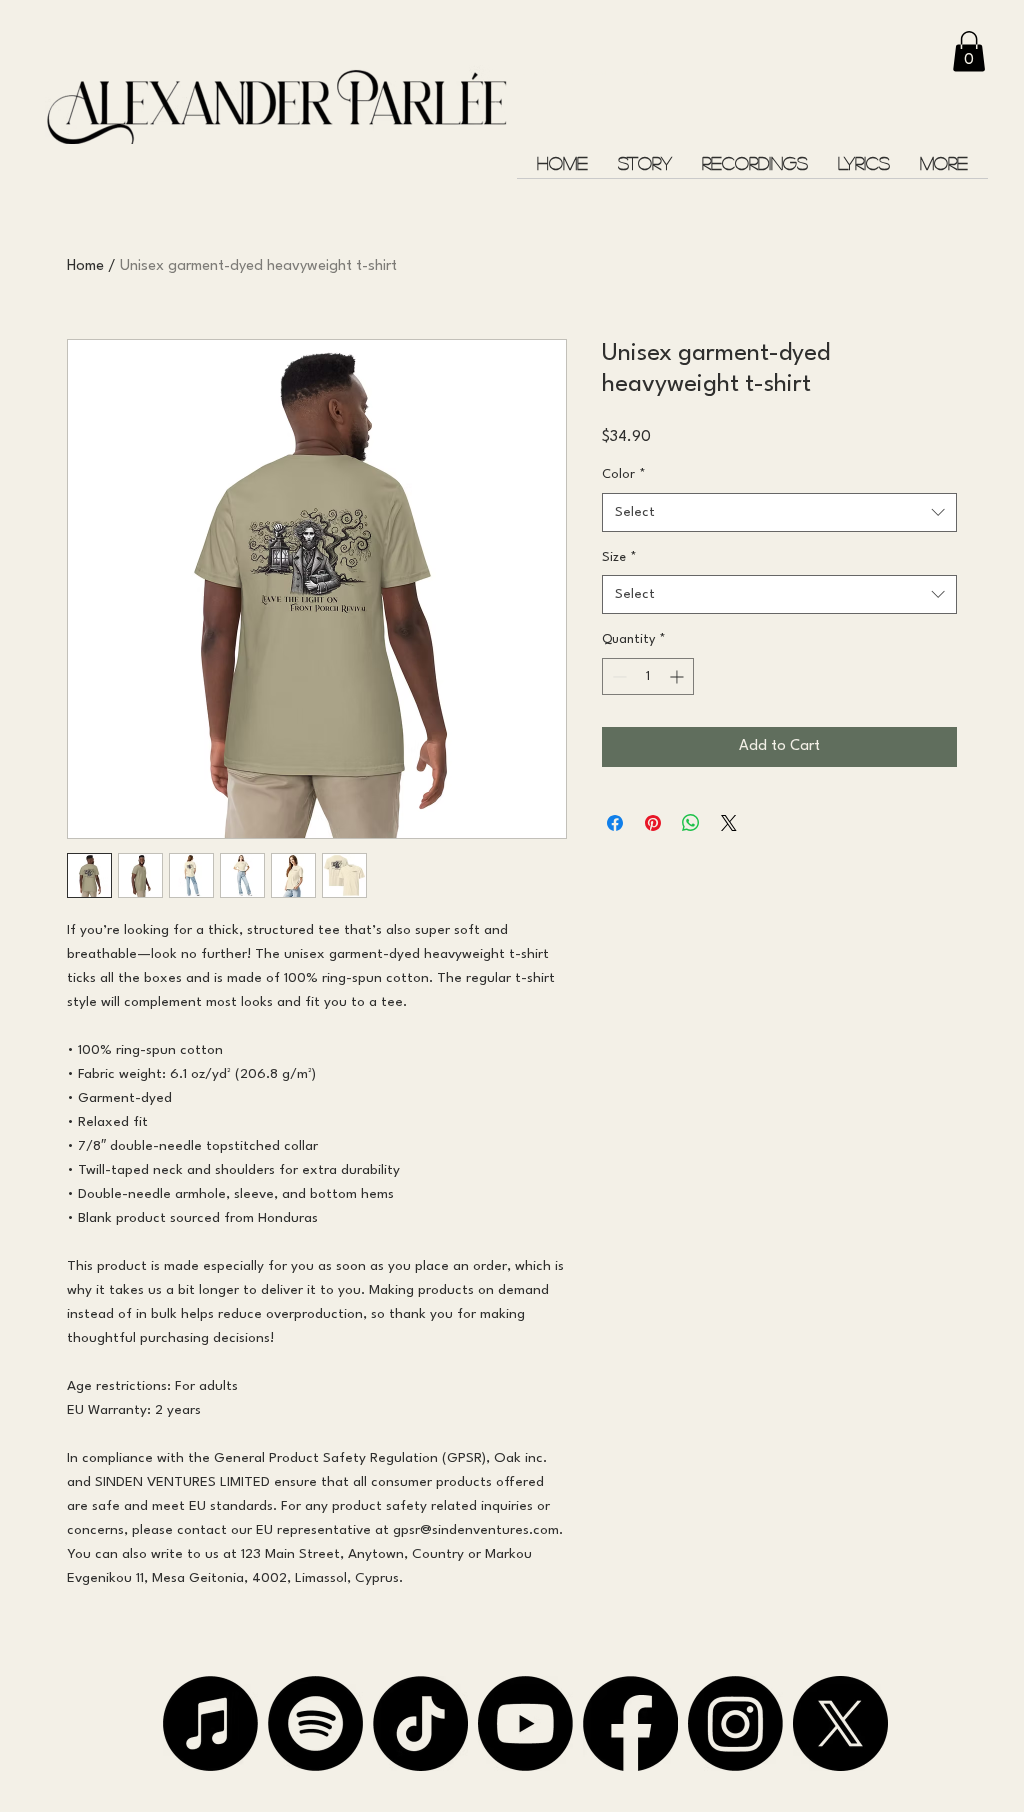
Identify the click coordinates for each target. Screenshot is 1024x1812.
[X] (840, 1723)
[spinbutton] (648, 676)
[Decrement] (617, 676)
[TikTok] (420, 1723)
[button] (969, 51)
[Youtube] (525, 1723)
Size (619, 557)
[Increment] (678, 676)
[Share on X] (729, 823)
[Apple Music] (210, 1723)
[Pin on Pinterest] (653, 823)
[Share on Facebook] (615, 823)
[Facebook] (630, 1723)
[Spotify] (315, 1723)
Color (624, 474)
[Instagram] (735, 1723)
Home (85, 266)
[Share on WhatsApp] (691, 823)
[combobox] (779, 512)
